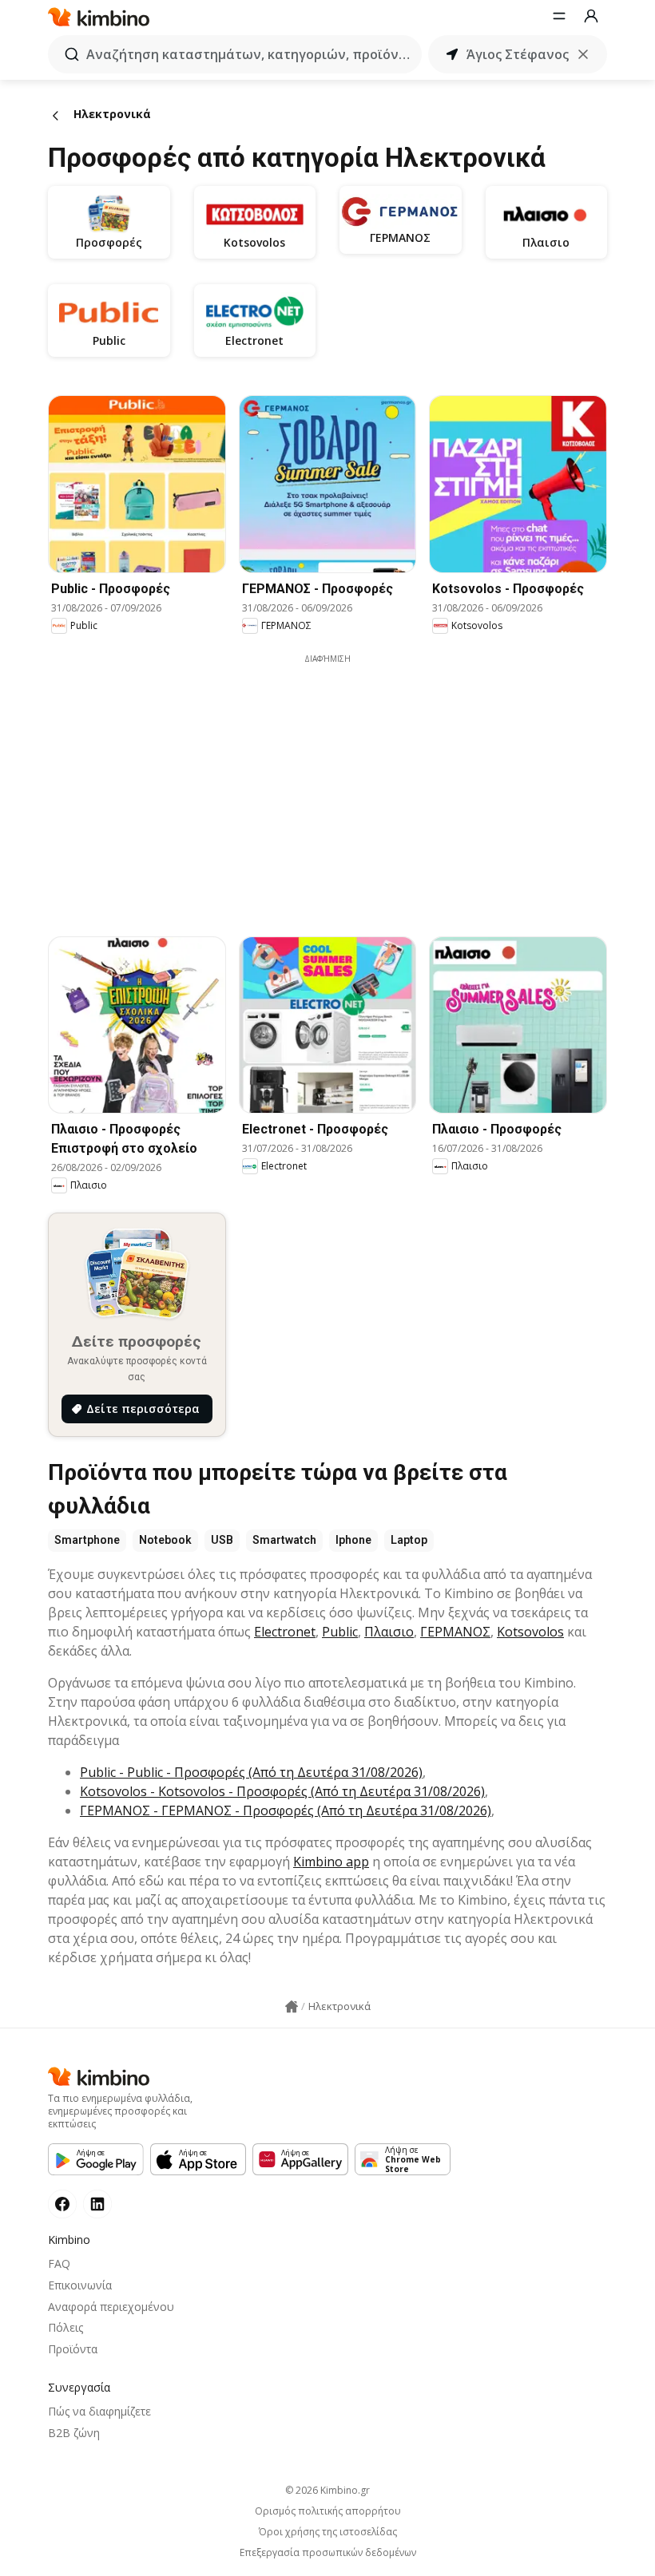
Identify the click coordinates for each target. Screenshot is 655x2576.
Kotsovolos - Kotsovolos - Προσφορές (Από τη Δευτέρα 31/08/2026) (282, 1791)
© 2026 (327, 2490)
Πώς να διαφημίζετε (99, 2411)
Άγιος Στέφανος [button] (518, 54)
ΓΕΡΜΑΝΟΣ (455, 1632)
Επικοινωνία (80, 2285)
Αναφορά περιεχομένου (111, 2307)
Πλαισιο (389, 1632)
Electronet (285, 1632)
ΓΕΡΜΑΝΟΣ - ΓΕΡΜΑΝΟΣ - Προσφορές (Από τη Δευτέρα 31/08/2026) (286, 1810)
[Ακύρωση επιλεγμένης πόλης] (583, 54)
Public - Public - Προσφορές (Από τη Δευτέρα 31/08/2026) (251, 1772)
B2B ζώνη (74, 2433)
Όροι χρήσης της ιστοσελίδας (328, 2532)
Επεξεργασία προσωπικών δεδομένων (328, 2553)
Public (340, 1632)
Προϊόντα (73, 2349)
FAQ (59, 2263)
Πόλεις (65, 2327)
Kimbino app (331, 1862)
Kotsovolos (530, 1632)
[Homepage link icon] (292, 2007)
